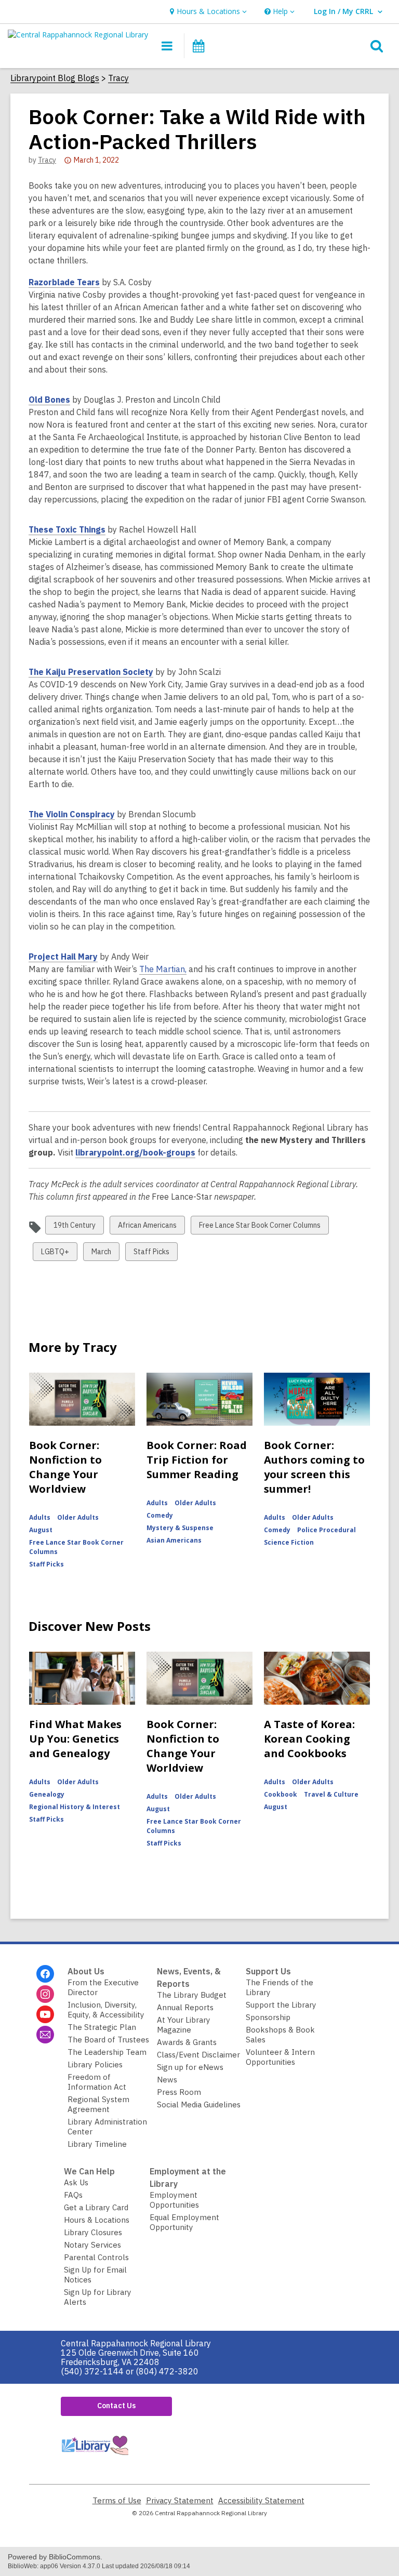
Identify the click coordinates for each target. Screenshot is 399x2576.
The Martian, (163, 969)
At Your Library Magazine (184, 2025)
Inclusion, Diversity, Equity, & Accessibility (106, 2010)
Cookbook (281, 1794)
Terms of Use (117, 2500)
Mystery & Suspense (180, 1528)
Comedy (160, 1515)
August (41, 1530)
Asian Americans (174, 1540)
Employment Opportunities (174, 2200)
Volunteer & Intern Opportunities (280, 2057)
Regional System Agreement (98, 2104)
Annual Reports (185, 2007)
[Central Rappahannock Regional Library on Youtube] (45, 2014)
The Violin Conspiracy (72, 814)
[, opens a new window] (95, 2457)
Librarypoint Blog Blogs (55, 78)
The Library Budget (192, 1995)
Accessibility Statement (261, 2500)
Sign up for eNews (190, 2067)
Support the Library (281, 2005)
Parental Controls (96, 2257)
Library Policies (95, 2064)
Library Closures (93, 2232)
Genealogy (47, 1794)
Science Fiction (289, 1542)
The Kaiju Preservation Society (91, 672)
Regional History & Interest (75, 1807)
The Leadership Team (107, 2052)
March (101, 1254)
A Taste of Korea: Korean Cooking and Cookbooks (309, 1739)
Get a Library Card (96, 2207)
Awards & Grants (187, 2042)
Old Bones (49, 400)
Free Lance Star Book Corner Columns (260, 1227)
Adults (40, 1517)
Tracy (118, 78)
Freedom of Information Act (97, 2082)
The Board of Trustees (108, 2040)
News (167, 2080)
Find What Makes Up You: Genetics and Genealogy (75, 1739)
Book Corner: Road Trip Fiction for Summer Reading (197, 1460)
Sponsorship (268, 2017)
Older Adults (78, 1517)
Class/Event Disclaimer (198, 2055)
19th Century (74, 1227)
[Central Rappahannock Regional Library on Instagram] (45, 1994)
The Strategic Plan (102, 2027)
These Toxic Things (67, 530)
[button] (207, 12)
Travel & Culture (331, 1794)
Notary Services (92, 2245)
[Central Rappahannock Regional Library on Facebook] (45, 1974)
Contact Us (116, 2406)
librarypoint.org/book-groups (135, 1153)
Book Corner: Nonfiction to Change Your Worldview (65, 1467)
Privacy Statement (180, 2500)
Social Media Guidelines (199, 2104)
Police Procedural (327, 1530)
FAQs (73, 2195)
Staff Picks (151, 1254)
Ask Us (76, 2182)
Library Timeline (97, 2144)
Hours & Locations (97, 2220)
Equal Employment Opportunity (184, 2222)
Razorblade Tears (64, 282)
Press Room (179, 2092)
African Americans (147, 1227)
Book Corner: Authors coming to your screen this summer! (314, 1467)
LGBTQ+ (55, 1254)
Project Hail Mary (63, 957)
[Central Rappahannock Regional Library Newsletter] (45, 2035)
